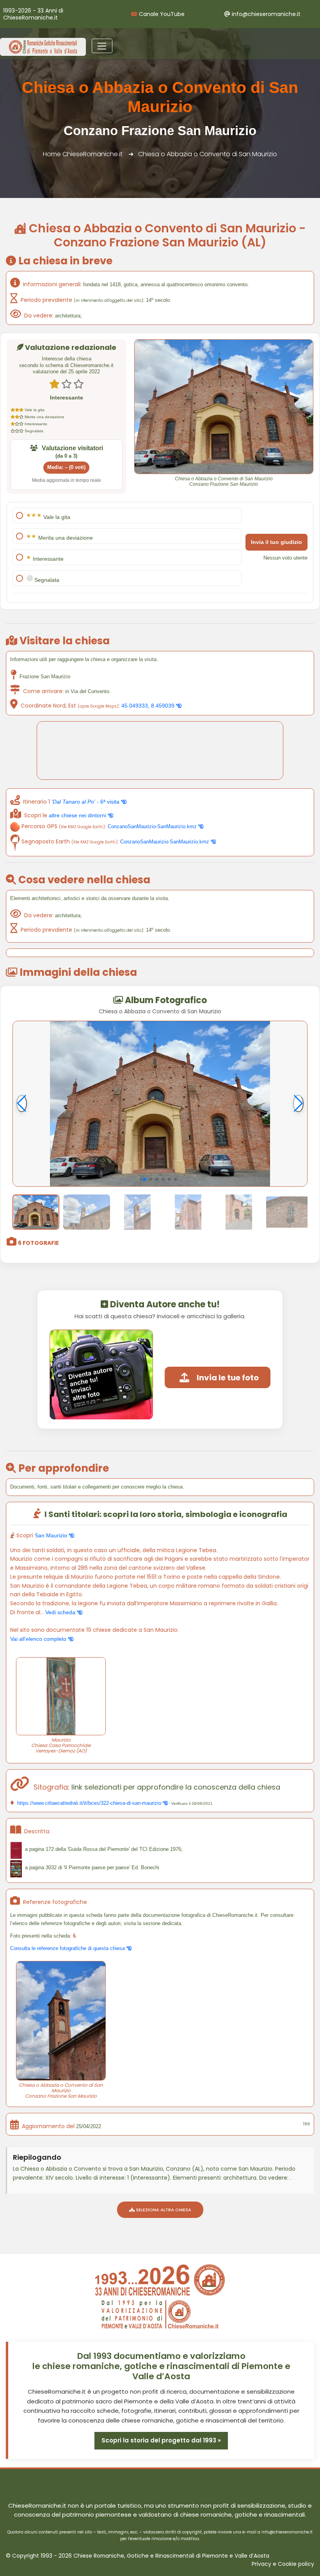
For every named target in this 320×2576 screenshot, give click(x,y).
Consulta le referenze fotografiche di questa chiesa (68, 1948)
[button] (144, 1179)
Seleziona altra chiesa (163, 2210)
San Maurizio (52, 1535)
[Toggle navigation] (102, 46)
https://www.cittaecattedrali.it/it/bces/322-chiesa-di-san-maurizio (89, 1803)
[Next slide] (298, 1103)
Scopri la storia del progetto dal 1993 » (161, 2440)
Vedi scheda (61, 1612)
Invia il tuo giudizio (276, 542)
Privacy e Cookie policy (283, 2564)
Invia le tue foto (228, 1378)
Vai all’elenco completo (39, 1639)
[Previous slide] (22, 1103)
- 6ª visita (86, 802)
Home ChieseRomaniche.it (83, 154)
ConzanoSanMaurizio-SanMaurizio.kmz (153, 826)
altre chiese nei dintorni (78, 815)
